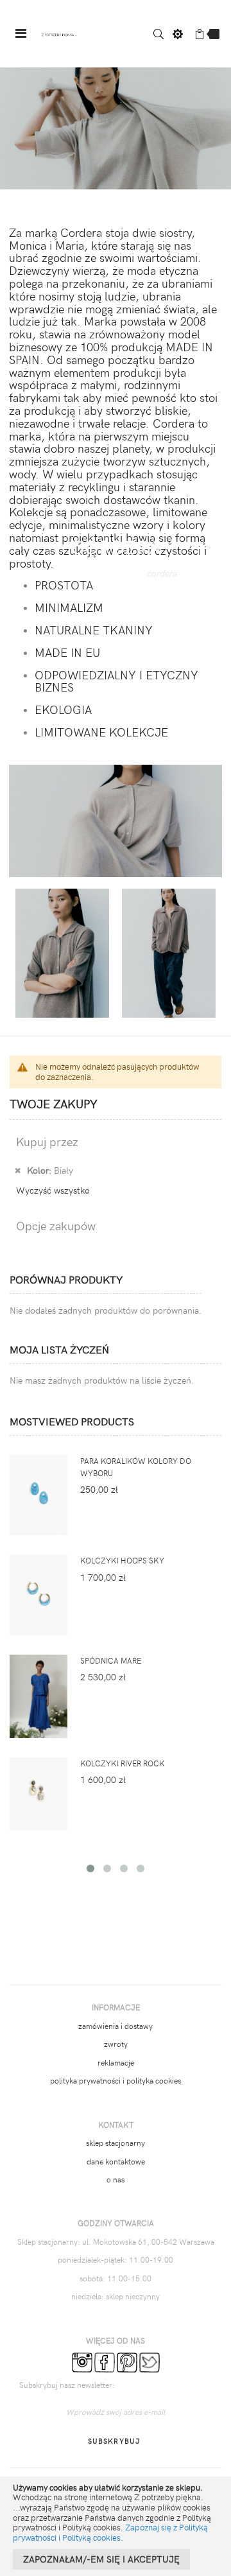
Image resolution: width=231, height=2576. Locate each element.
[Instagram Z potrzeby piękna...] (82, 2362)
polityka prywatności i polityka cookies (116, 2080)
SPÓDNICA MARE (111, 1660)
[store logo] (59, 34)
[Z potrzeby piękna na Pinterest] (127, 2362)
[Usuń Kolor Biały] (18, 1170)
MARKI (112, 572)
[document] (116, 2526)
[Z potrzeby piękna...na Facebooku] (105, 2362)
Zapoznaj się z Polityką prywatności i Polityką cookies (110, 2532)
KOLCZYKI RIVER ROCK (123, 1763)
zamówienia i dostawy (116, 2026)
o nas (116, 2179)
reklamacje (116, 2062)
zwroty (116, 2044)
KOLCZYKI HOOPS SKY (122, 1560)
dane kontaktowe (116, 2161)
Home (66, 572)
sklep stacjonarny (116, 2143)
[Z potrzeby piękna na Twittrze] (150, 2362)
